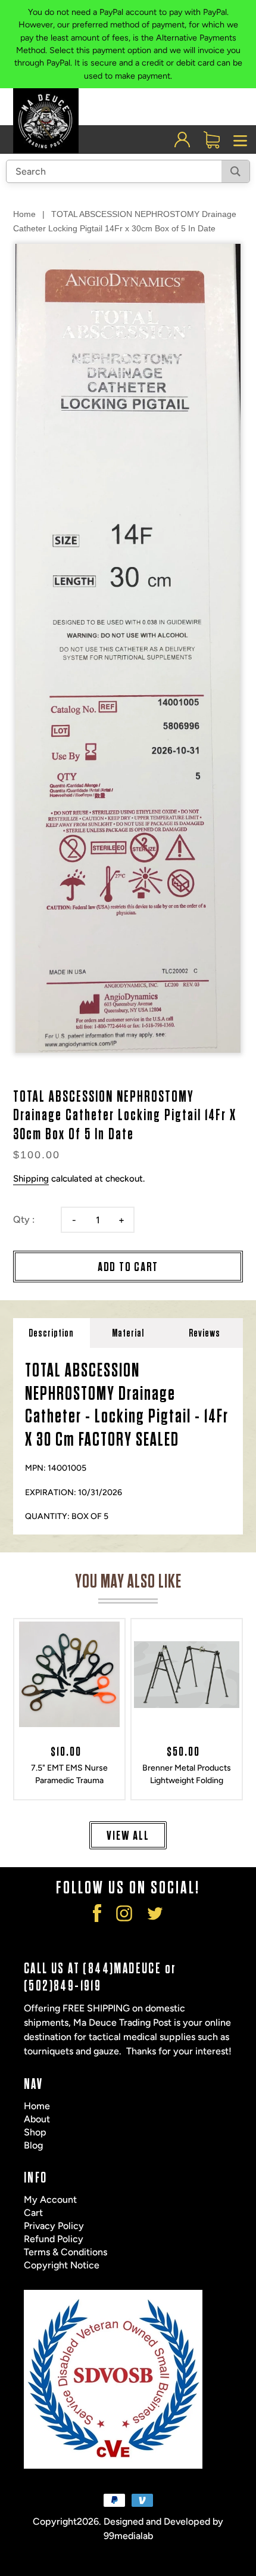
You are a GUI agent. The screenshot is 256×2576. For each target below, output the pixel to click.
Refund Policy (54, 2239)
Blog (33, 2145)
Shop (35, 2132)
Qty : (24, 1219)
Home (24, 214)
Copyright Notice (62, 2265)
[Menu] (241, 140)
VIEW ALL (128, 1836)
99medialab (128, 2536)
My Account (50, 2200)
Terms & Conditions (65, 2252)
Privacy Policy (54, 2226)
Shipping (31, 1179)
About (37, 2119)
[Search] (235, 171)
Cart (33, 2213)
